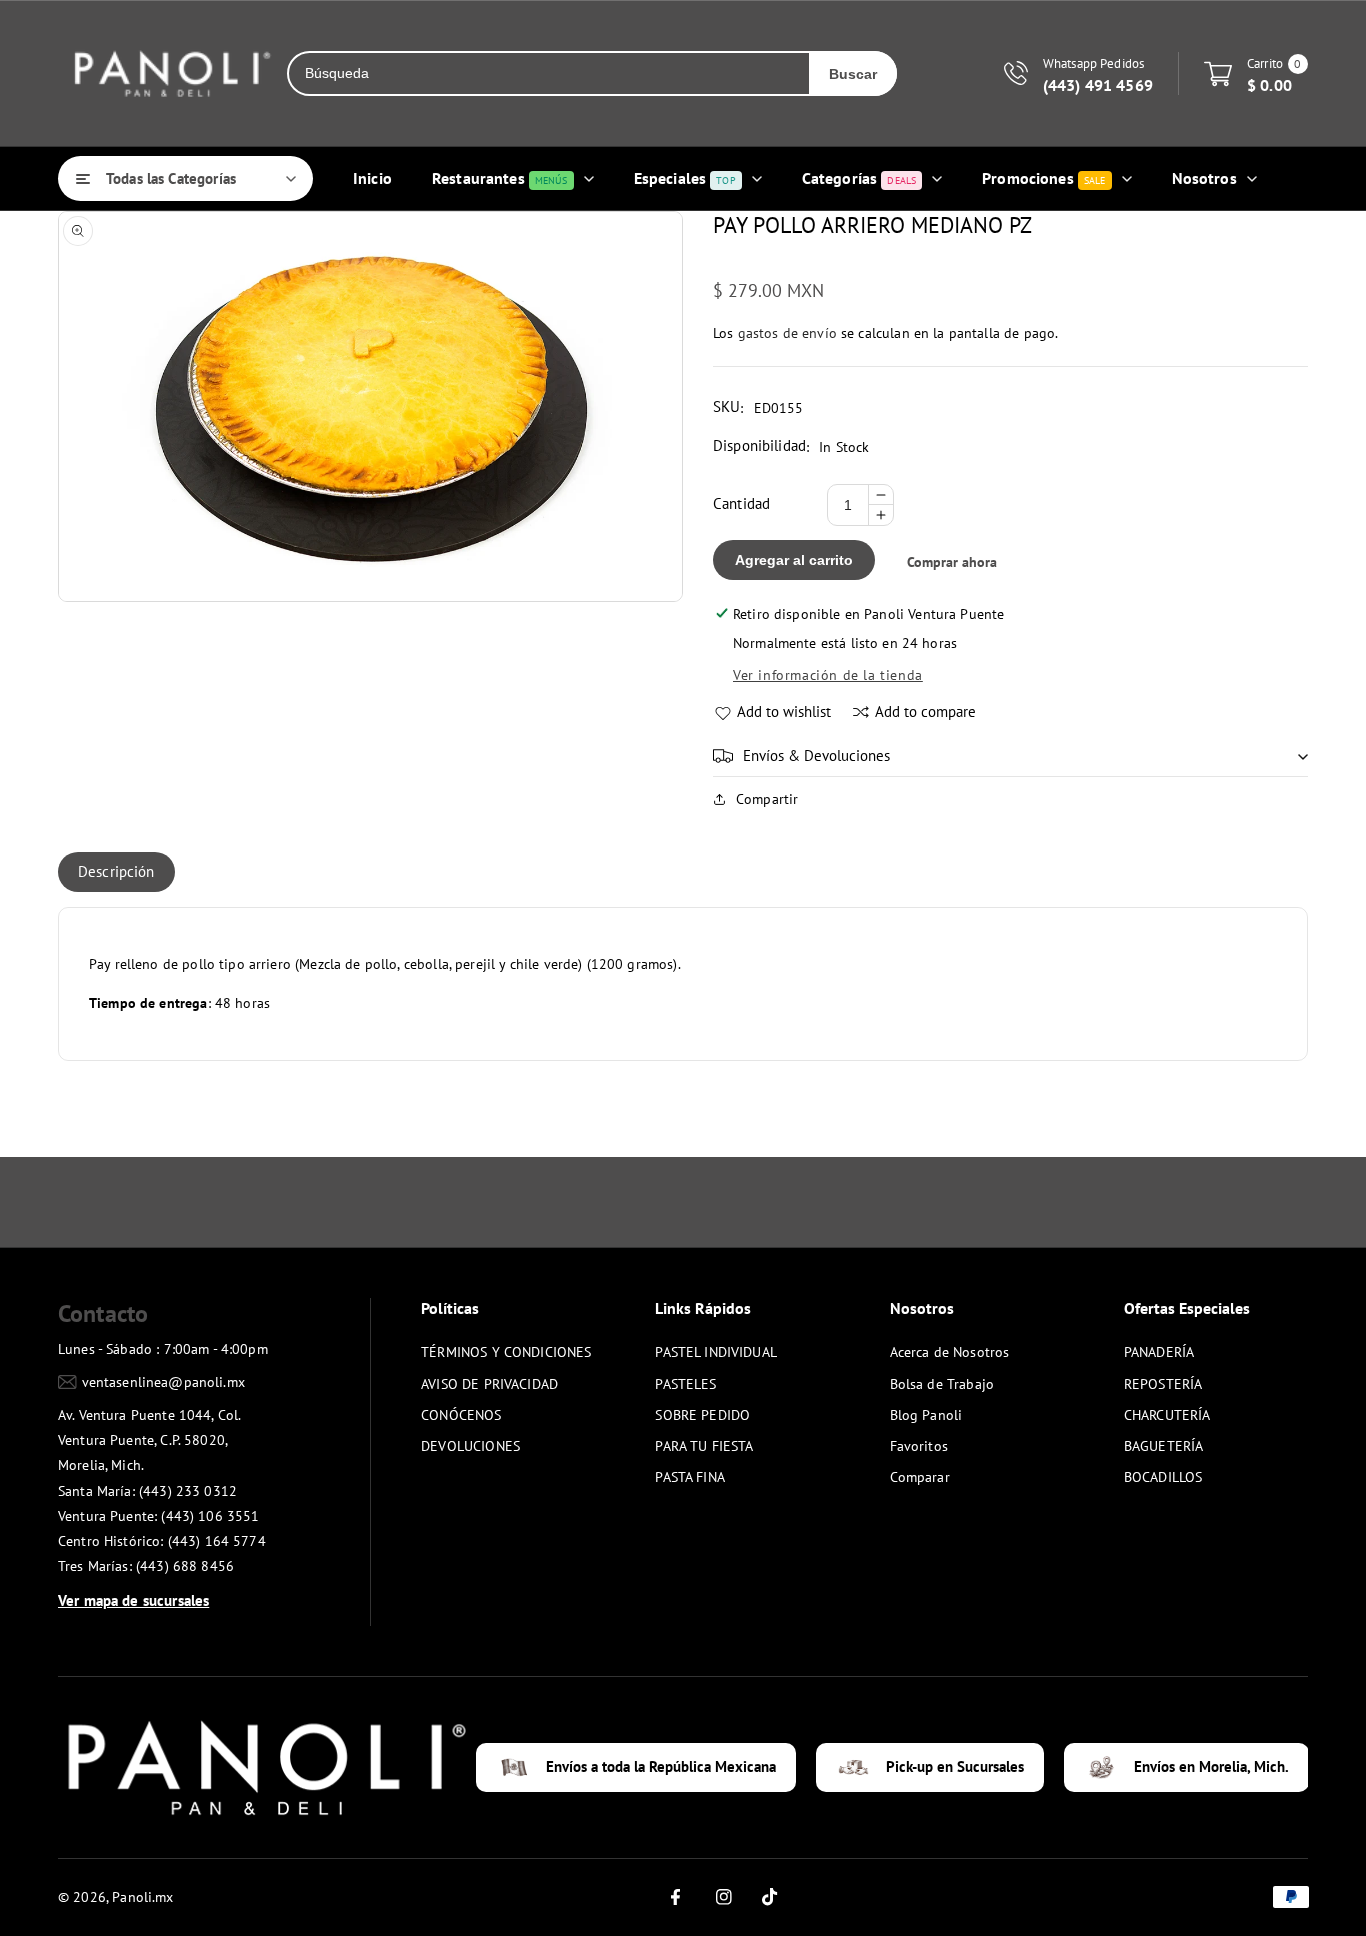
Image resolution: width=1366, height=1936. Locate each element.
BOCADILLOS (1163, 1477)
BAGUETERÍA (1164, 1446)
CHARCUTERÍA (1167, 1415)
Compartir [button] (767, 799)
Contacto (103, 1313)
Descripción (116, 871)
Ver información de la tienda (828, 675)
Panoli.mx (142, 1897)
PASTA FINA (690, 1477)
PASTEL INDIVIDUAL (716, 1352)
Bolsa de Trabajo (942, 1384)
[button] (1010, 756)
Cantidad (741, 503)
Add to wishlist (784, 711)
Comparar (920, 1477)
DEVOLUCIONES (470, 1446)
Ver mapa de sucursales (133, 1600)
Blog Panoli (926, 1415)
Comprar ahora (952, 562)
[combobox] (549, 73)
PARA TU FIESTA (704, 1446)
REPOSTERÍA (1163, 1384)
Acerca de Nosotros (950, 1352)
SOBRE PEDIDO (702, 1415)
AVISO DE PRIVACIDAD (489, 1384)
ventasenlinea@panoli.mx (163, 1382)
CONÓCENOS (461, 1415)
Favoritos (919, 1446)
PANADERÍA (1159, 1352)
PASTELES (685, 1384)
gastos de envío (787, 333)
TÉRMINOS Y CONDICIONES (506, 1352)
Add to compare (925, 711)
